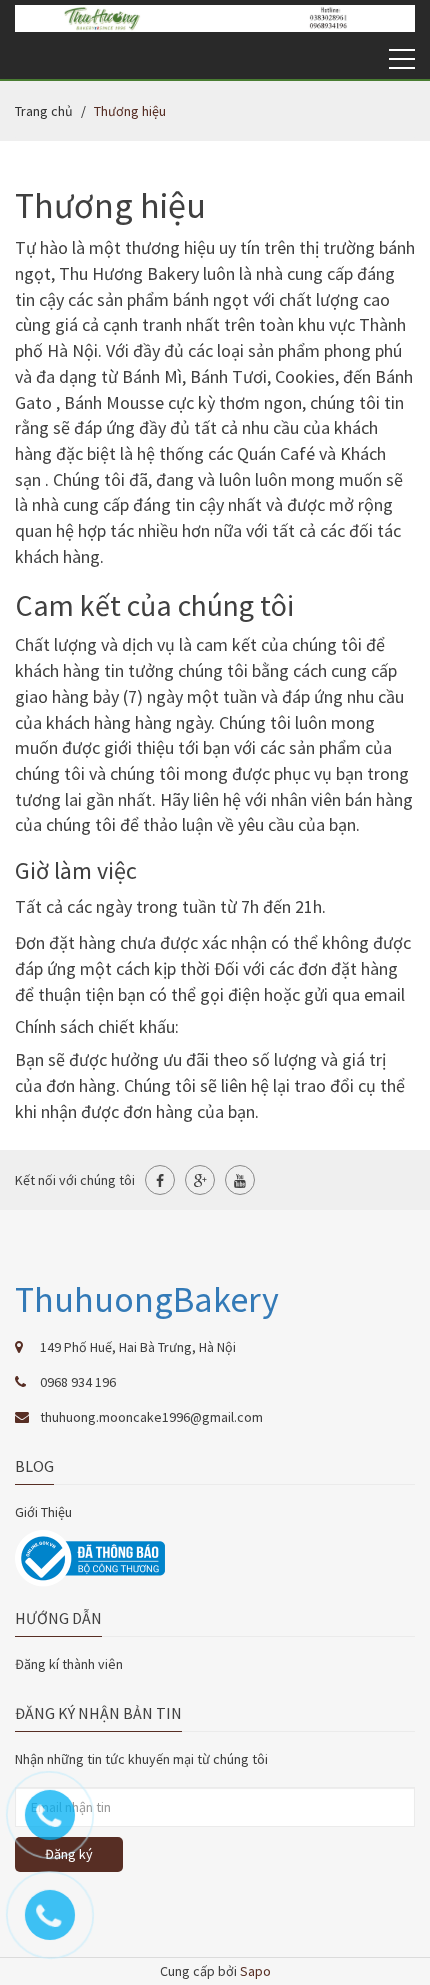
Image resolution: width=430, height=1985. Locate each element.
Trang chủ (44, 111)
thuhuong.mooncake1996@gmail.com (151, 1417)
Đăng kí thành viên (69, 1664)
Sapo (255, 1971)
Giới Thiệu (43, 1512)
